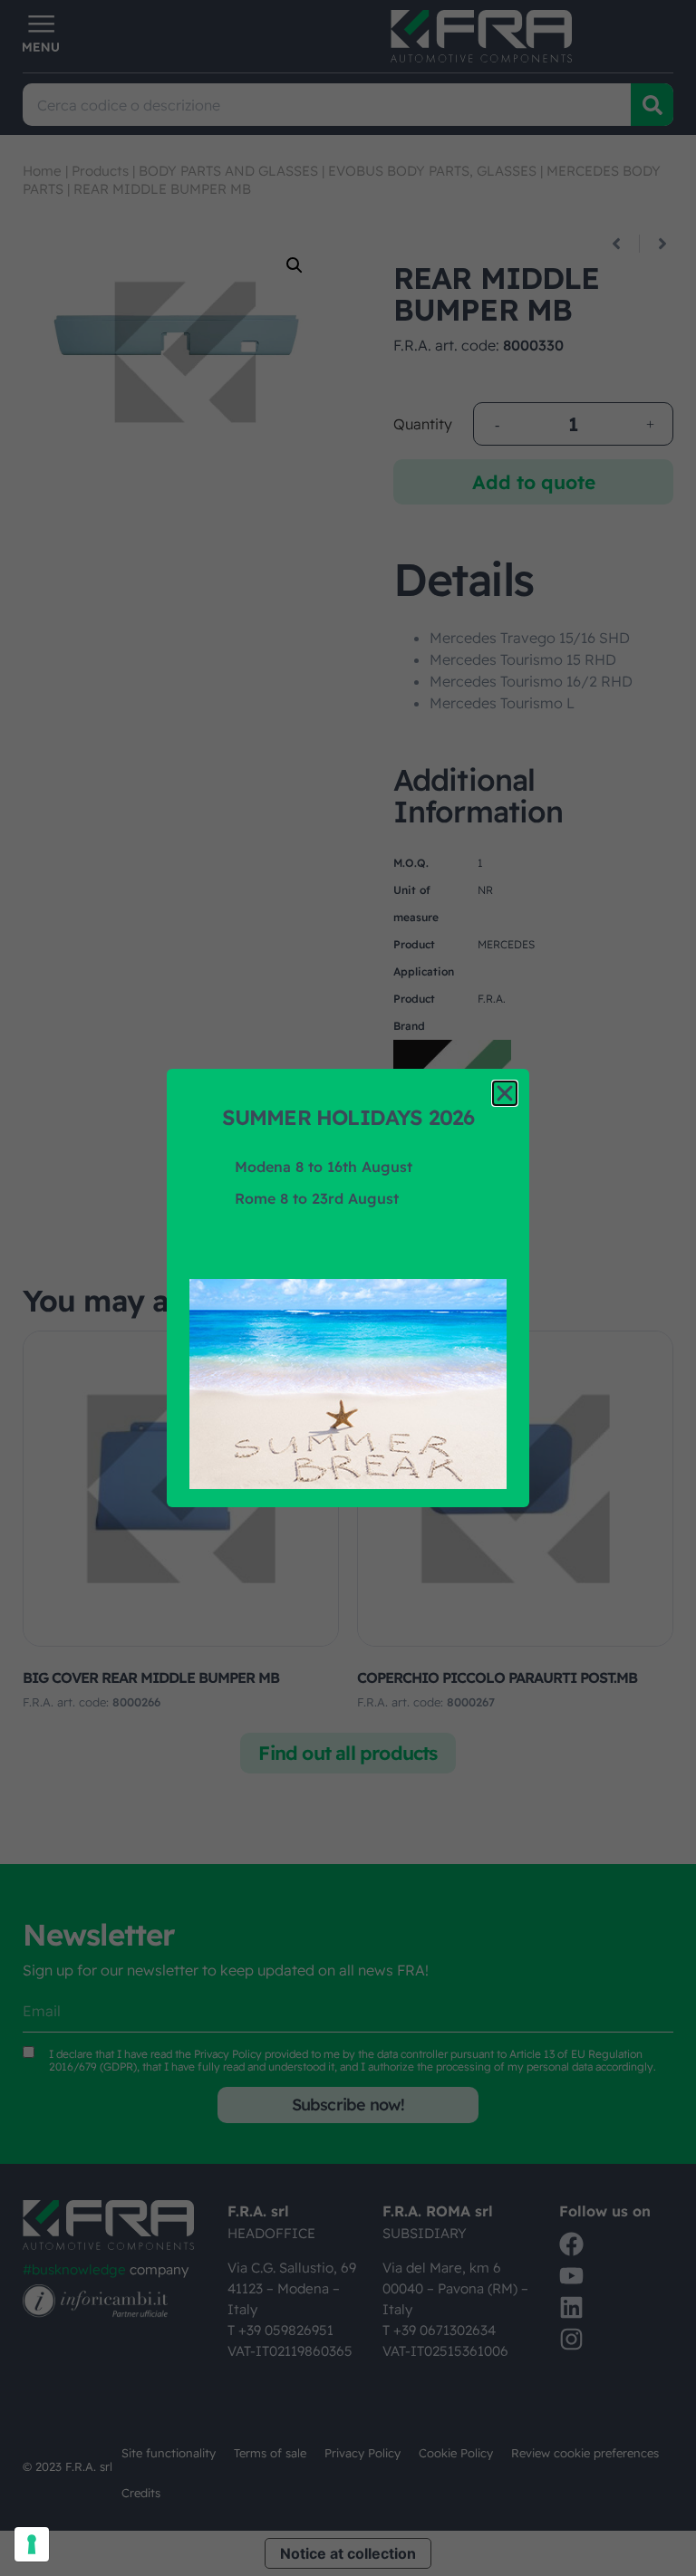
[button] (505, 1093)
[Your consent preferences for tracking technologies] (32, 2544)
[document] (348, 1288)
